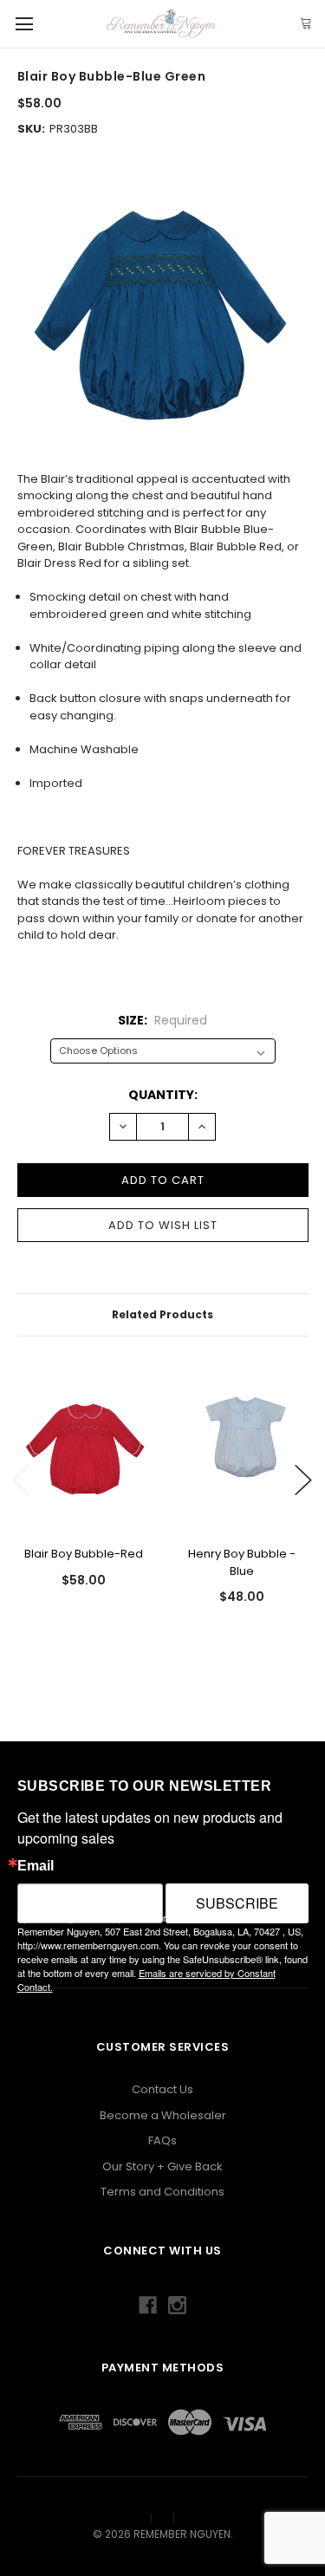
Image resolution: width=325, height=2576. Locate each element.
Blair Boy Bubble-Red (84, 1554)
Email (36, 1866)
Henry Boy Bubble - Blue (242, 1562)
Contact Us (162, 2089)
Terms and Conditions (162, 2192)
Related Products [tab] (162, 1314)
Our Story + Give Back (162, 2166)
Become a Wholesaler (163, 2115)
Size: (162, 1020)
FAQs (162, 2140)
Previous (22, 1480)
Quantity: (163, 1095)
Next (303, 1480)
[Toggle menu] (24, 24)
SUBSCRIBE (237, 1903)
